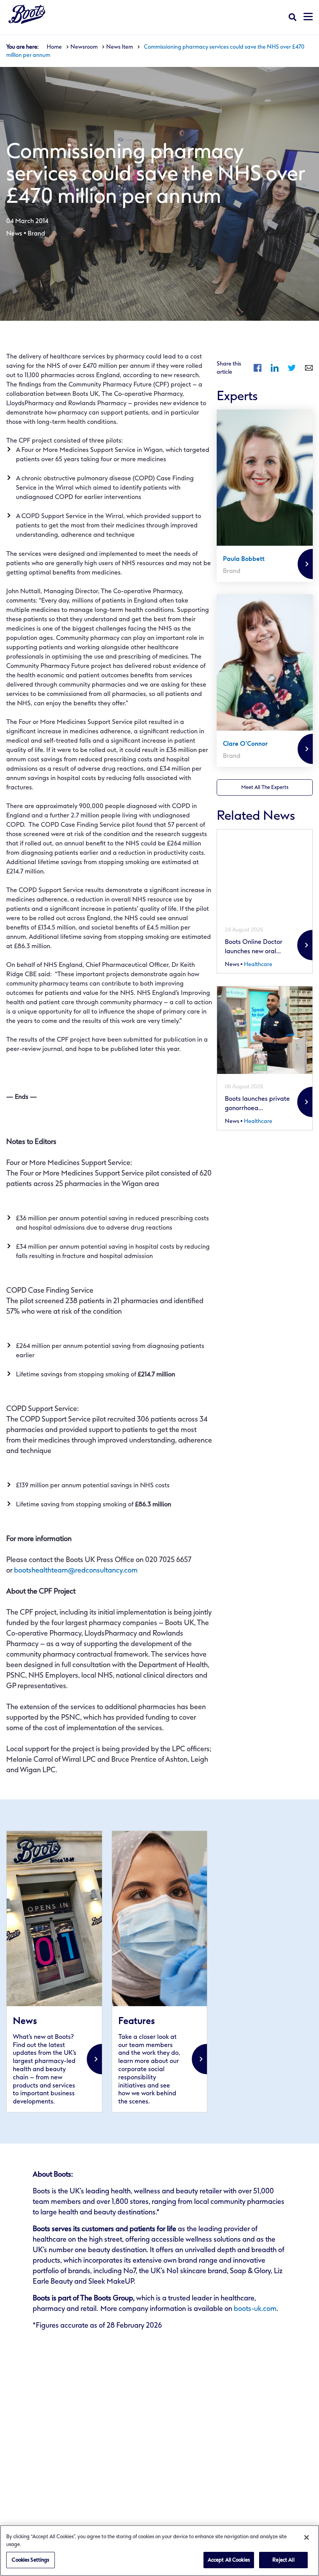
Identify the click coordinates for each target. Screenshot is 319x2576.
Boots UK (27, 14)
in (275, 368)
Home (54, 47)
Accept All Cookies (229, 2560)
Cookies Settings (30, 2560)
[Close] (307, 2537)
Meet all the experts (265, 787)
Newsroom (84, 47)
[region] (159, 2551)
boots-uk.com (255, 2309)
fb (258, 368)
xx (54, 1972)
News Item (120, 47)
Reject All (283, 2560)
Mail (309, 368)
